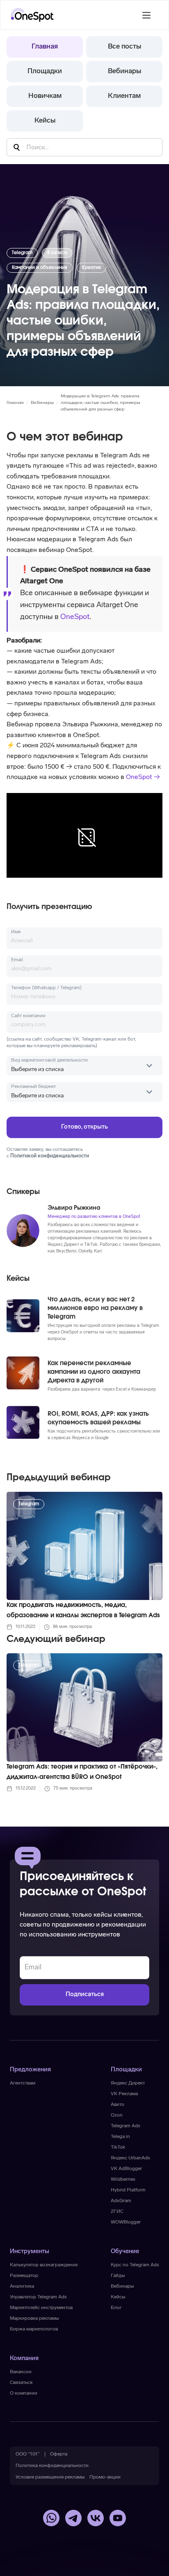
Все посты (124, 47)
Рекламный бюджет (33, 1087)
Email (17, 960)
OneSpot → (143, 777)
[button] (146, 15)
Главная (45, 47)
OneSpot (75, 617)
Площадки (45, 71)
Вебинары (124, 71)
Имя (16, 932)
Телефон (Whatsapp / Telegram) (46, 988)
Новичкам (45, 96)
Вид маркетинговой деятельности (49, 1060)
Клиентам (124, 96)
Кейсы (45, 121)
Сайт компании (28, 1016)
